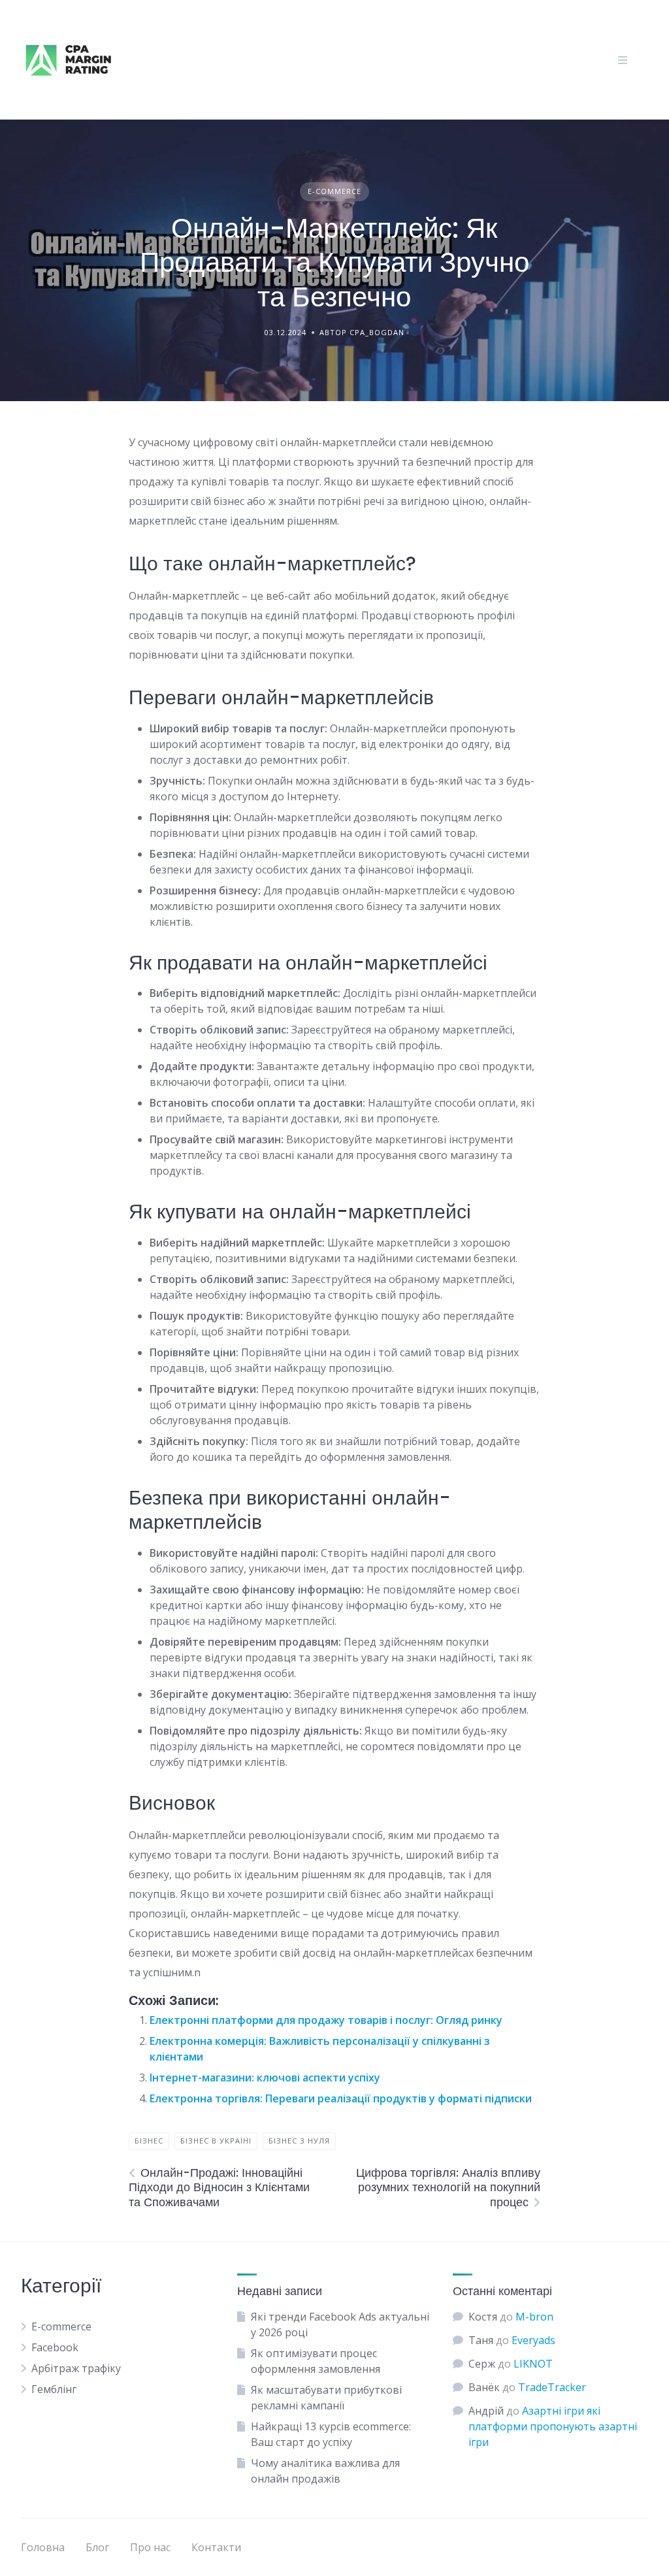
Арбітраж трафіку (76, 2368)
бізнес (149, 2141)
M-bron (534, 2317)
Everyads (533, 2340)
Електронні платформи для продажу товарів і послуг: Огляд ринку (326, 2020)
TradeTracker (552, 2387)
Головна (43, 2547)
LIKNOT (533, 2364)
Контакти (216, 2547)
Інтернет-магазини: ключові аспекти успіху (265, 2078)
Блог (97, 2547)
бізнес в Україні (216, 2141)
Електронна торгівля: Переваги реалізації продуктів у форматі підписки (341, 2098)
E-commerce (334, 191)
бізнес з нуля (299, 2141)
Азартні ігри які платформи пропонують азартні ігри (553, 2426)
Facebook (55, 2347)
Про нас (150, 2547)
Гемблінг (54, 2389)
